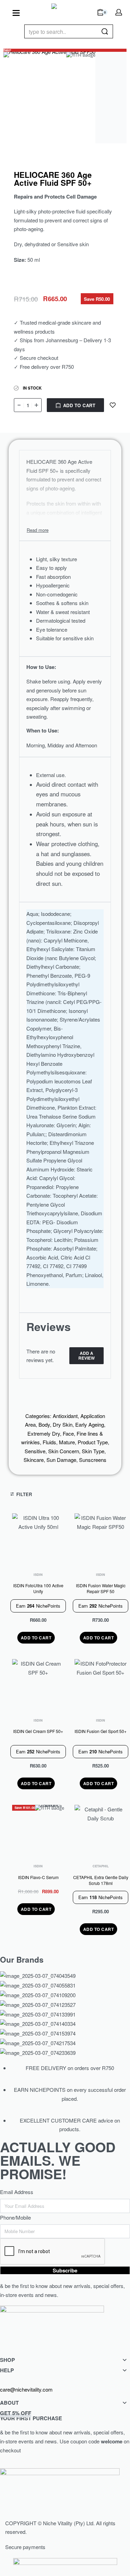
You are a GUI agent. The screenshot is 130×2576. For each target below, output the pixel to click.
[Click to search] (105, 31)
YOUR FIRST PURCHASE (31, 2416)
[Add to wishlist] (113, 405)
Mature (67, 1442)
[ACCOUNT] (119, 12)
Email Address (17, 2192)
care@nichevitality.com (26, 2389)
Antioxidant (65, 1416)
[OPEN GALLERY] (49, 98)
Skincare (34, 1460)
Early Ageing (90, 1424)
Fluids (49, 1442)
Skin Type (93, 1451)
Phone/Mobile (15, 2217)
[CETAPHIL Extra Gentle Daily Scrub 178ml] (101, 1831)
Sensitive (35, 1451)
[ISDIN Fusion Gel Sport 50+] (101, 1685)
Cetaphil (101, 1866)
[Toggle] (38, 530)
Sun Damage (61, 1460)
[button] (36, 1638)
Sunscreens (93, 1460)
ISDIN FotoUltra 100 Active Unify (38, 1588)
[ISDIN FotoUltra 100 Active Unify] (38, 1539)
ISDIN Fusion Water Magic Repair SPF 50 (101, 1588)
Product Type (93, 1442)
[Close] (110, 32)
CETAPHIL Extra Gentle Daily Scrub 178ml (101, 1880)
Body (44, 1424)
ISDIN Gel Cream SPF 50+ (38, 1731)
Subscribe (65, 2270)
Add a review (86, 1356)
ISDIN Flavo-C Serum (38, 1877)
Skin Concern (64, 1451)
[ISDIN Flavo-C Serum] (38, 1831)
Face (68, 1433)
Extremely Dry (44, 1433)
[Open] (16, 13)
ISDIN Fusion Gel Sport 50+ (101, 1731)
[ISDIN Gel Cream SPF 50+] (38, 1685)
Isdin (38, 1575)
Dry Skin (63, 1424)
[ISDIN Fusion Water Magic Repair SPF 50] (101, 1539)
